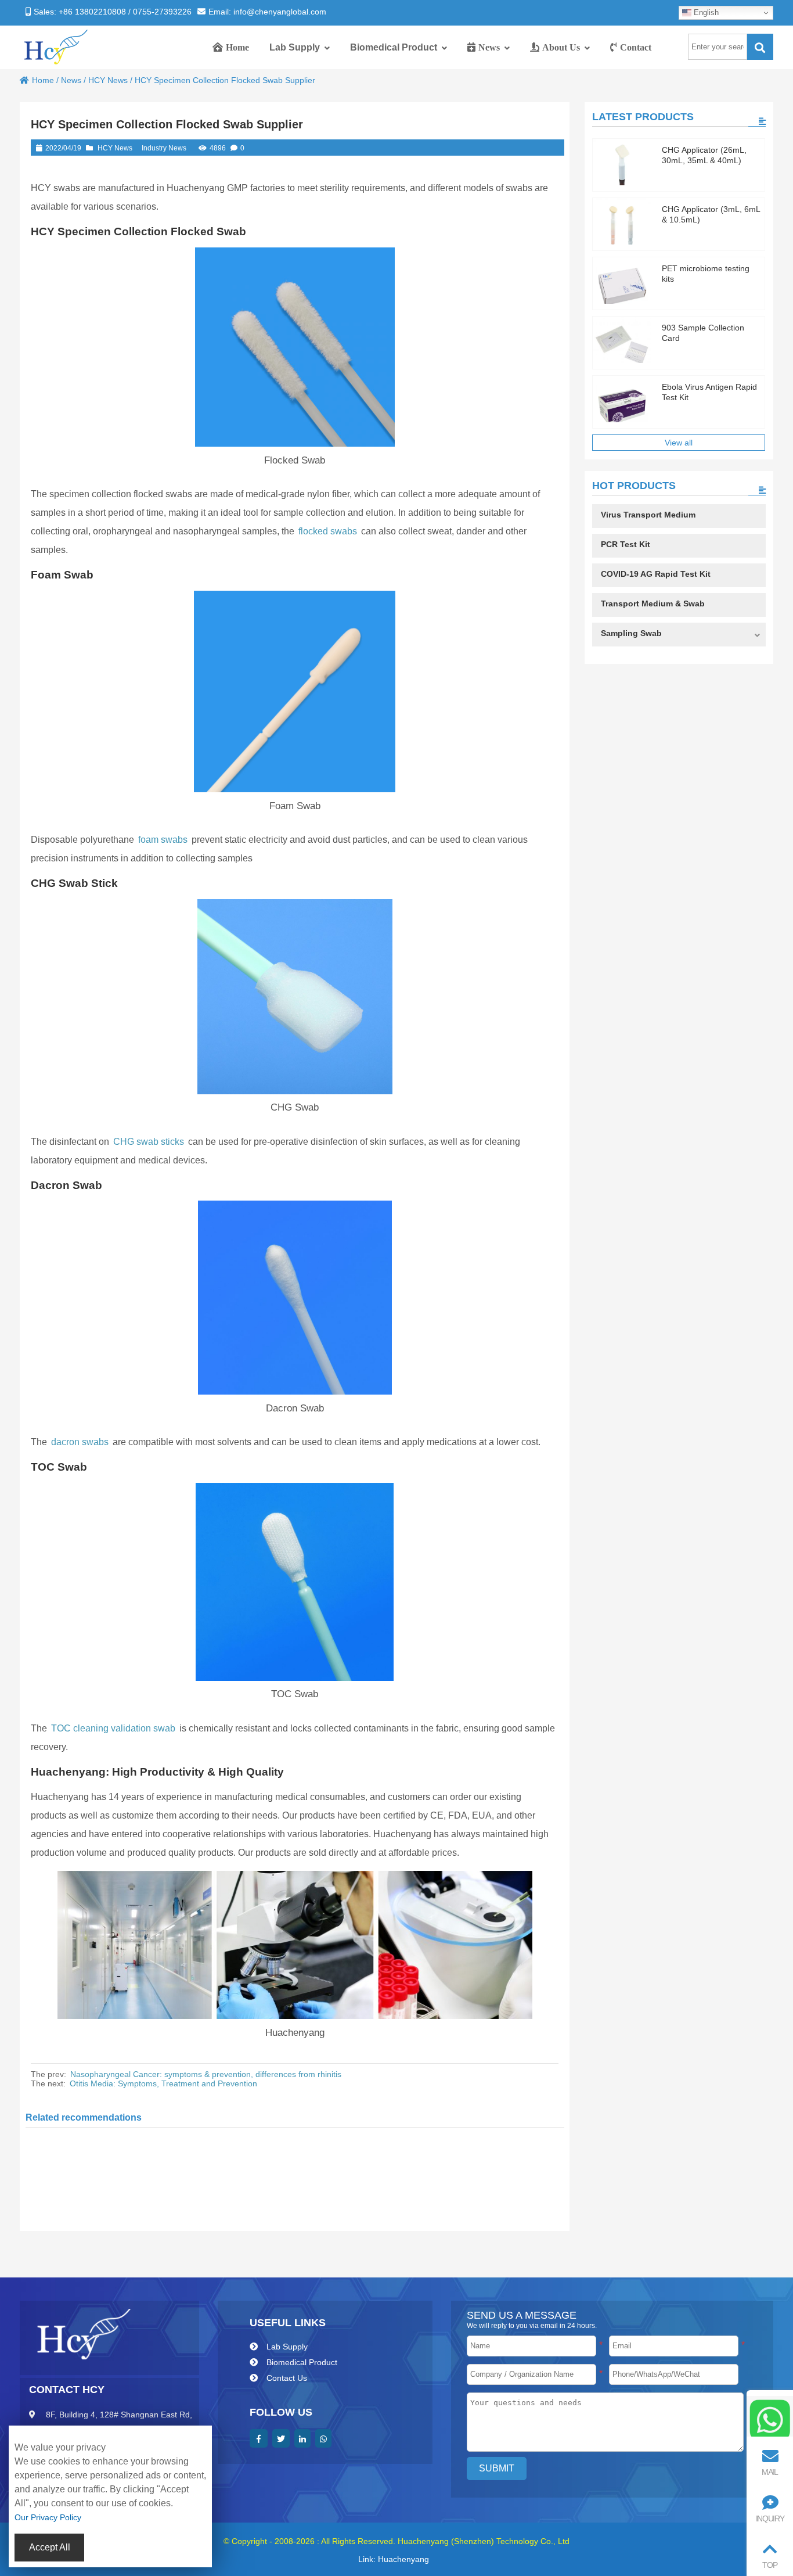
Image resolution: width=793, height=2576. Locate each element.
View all (679, 443)
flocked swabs (328, 531)
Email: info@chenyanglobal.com (267, 12)
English (705, 12)
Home (43, 80)
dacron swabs (80, 1442)
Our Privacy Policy (48, 2517)
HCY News (108, 80)
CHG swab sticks (149, 1142)
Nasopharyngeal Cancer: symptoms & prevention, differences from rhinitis (206, 2074)
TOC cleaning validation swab (113, 1728)
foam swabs (163, 840)
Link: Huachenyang (394, 2559)
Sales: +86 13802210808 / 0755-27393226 (113, 12)
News (71, 80)
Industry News (164, 148)
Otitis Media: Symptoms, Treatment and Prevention (163, 2083)
